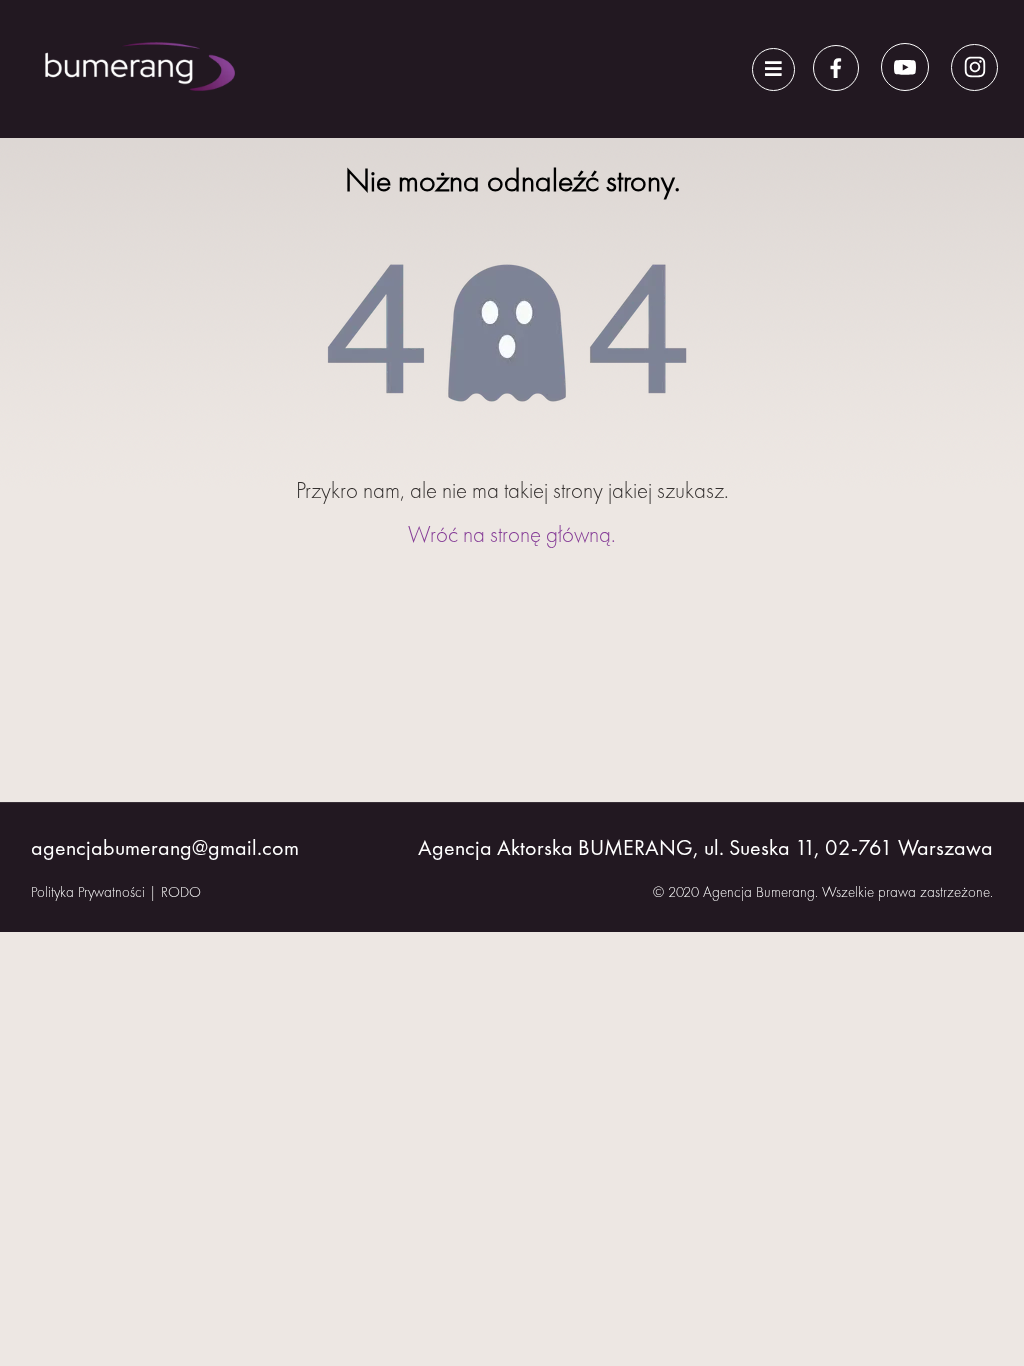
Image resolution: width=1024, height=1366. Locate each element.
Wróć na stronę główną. (512, 534)
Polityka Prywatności (88, 892)
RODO (181, 892)
